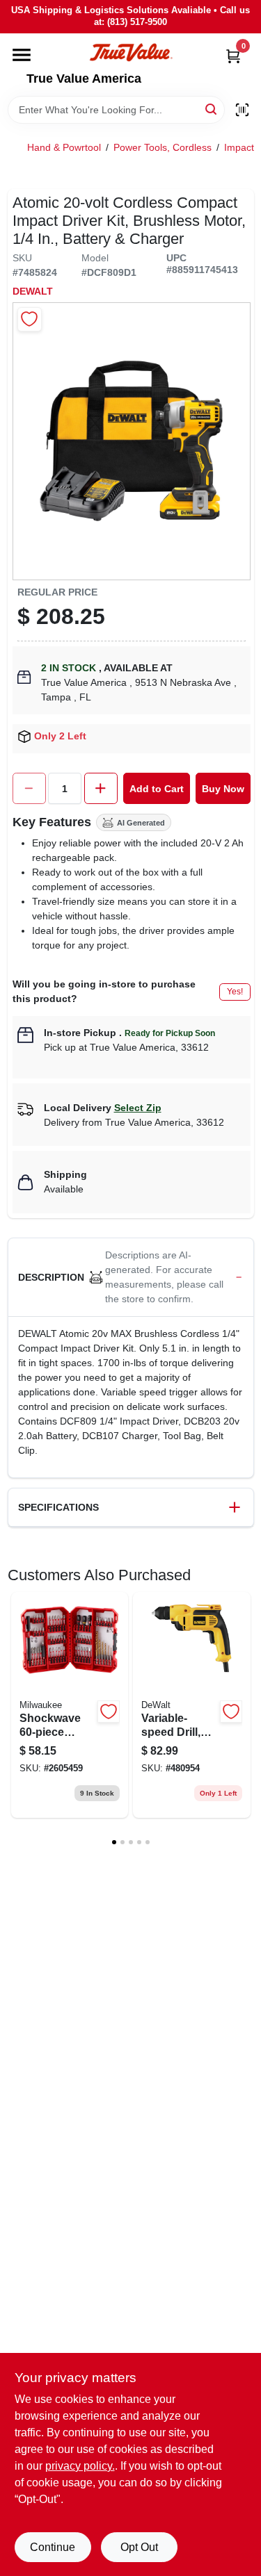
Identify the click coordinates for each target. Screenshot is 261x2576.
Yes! (235, 992)
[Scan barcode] (242, 110)
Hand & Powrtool (64, 147)
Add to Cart (157, 789)
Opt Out (139, 2547)
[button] (131, 1278)
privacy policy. (80, 2466)
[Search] (212, 109)
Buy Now (223, 789)
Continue (53, 2547)
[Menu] (22, 55)
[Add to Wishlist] (30, 319)
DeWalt (33, 291)
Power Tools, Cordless (163, 147)
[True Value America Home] (131, 52)
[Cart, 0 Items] (233, 56)
